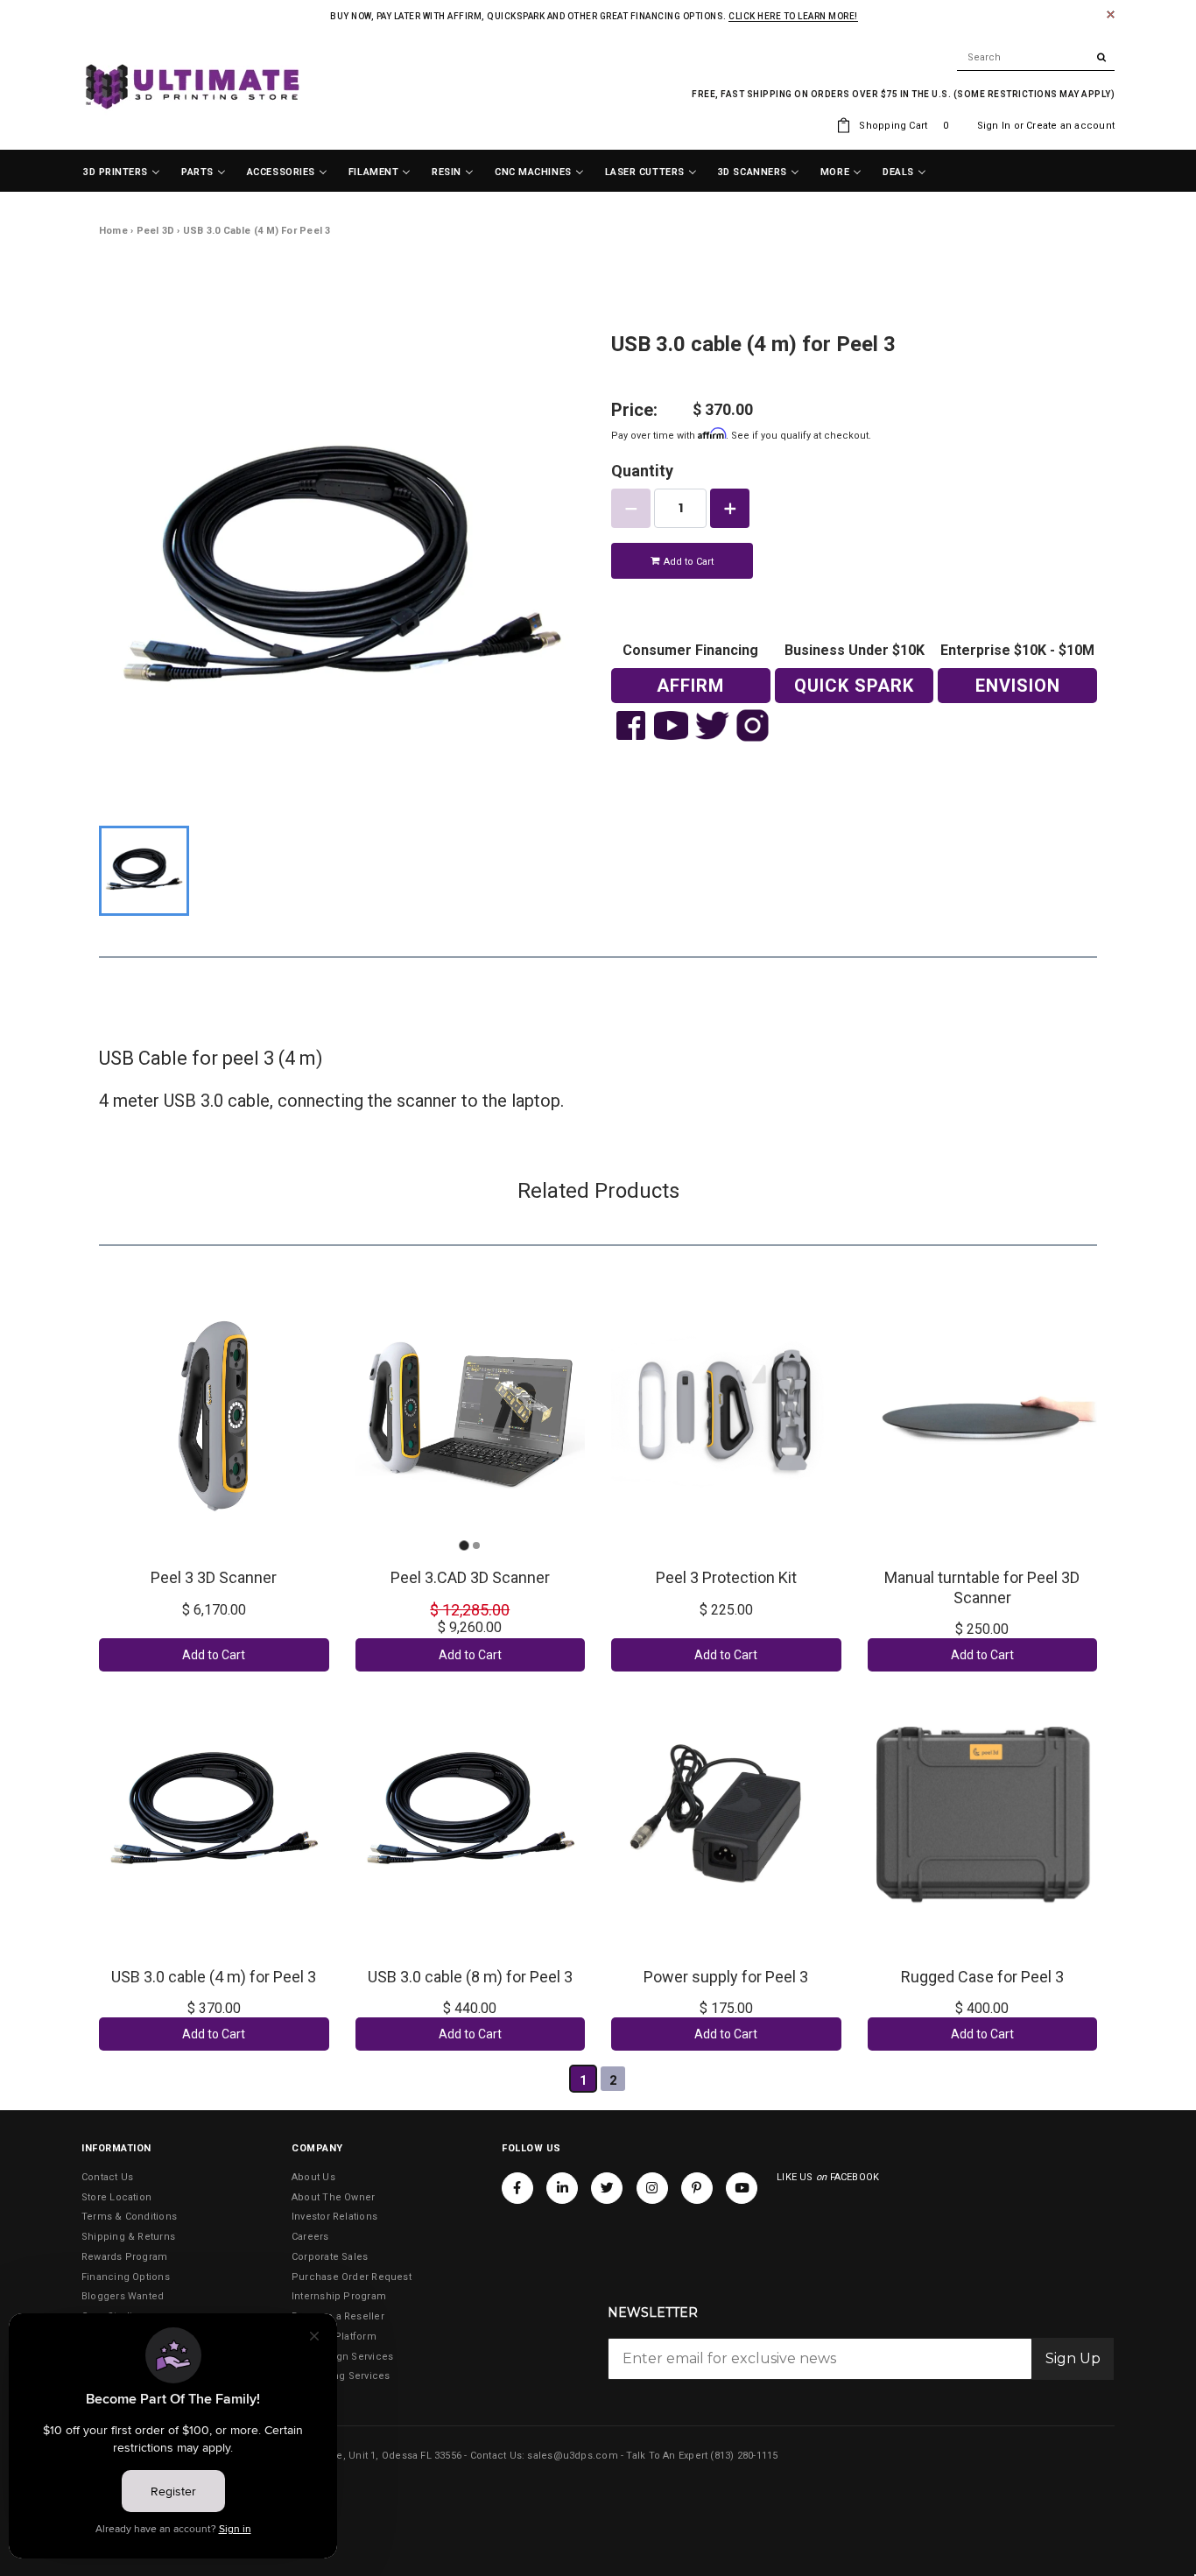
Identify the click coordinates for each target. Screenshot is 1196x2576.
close (1111, 14)
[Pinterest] (697, 2188)
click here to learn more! (793, 16)
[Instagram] (652, 2188)
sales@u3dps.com (572, 2456)
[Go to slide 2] (476, 1545)
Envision (1018, 686)
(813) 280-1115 (744, 2456)
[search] (1036, 58)
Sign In (994, 126)
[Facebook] (517, 2188)
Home (113, 231)
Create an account (1070, 126)
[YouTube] (742, 2188)
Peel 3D (156, 231)
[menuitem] (122, 172)
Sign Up (1073, 2358)
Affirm (690, 686)
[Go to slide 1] (464, 1545)
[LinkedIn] (562, 2188)
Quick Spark (854, 686)
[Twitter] (607, 2188)
